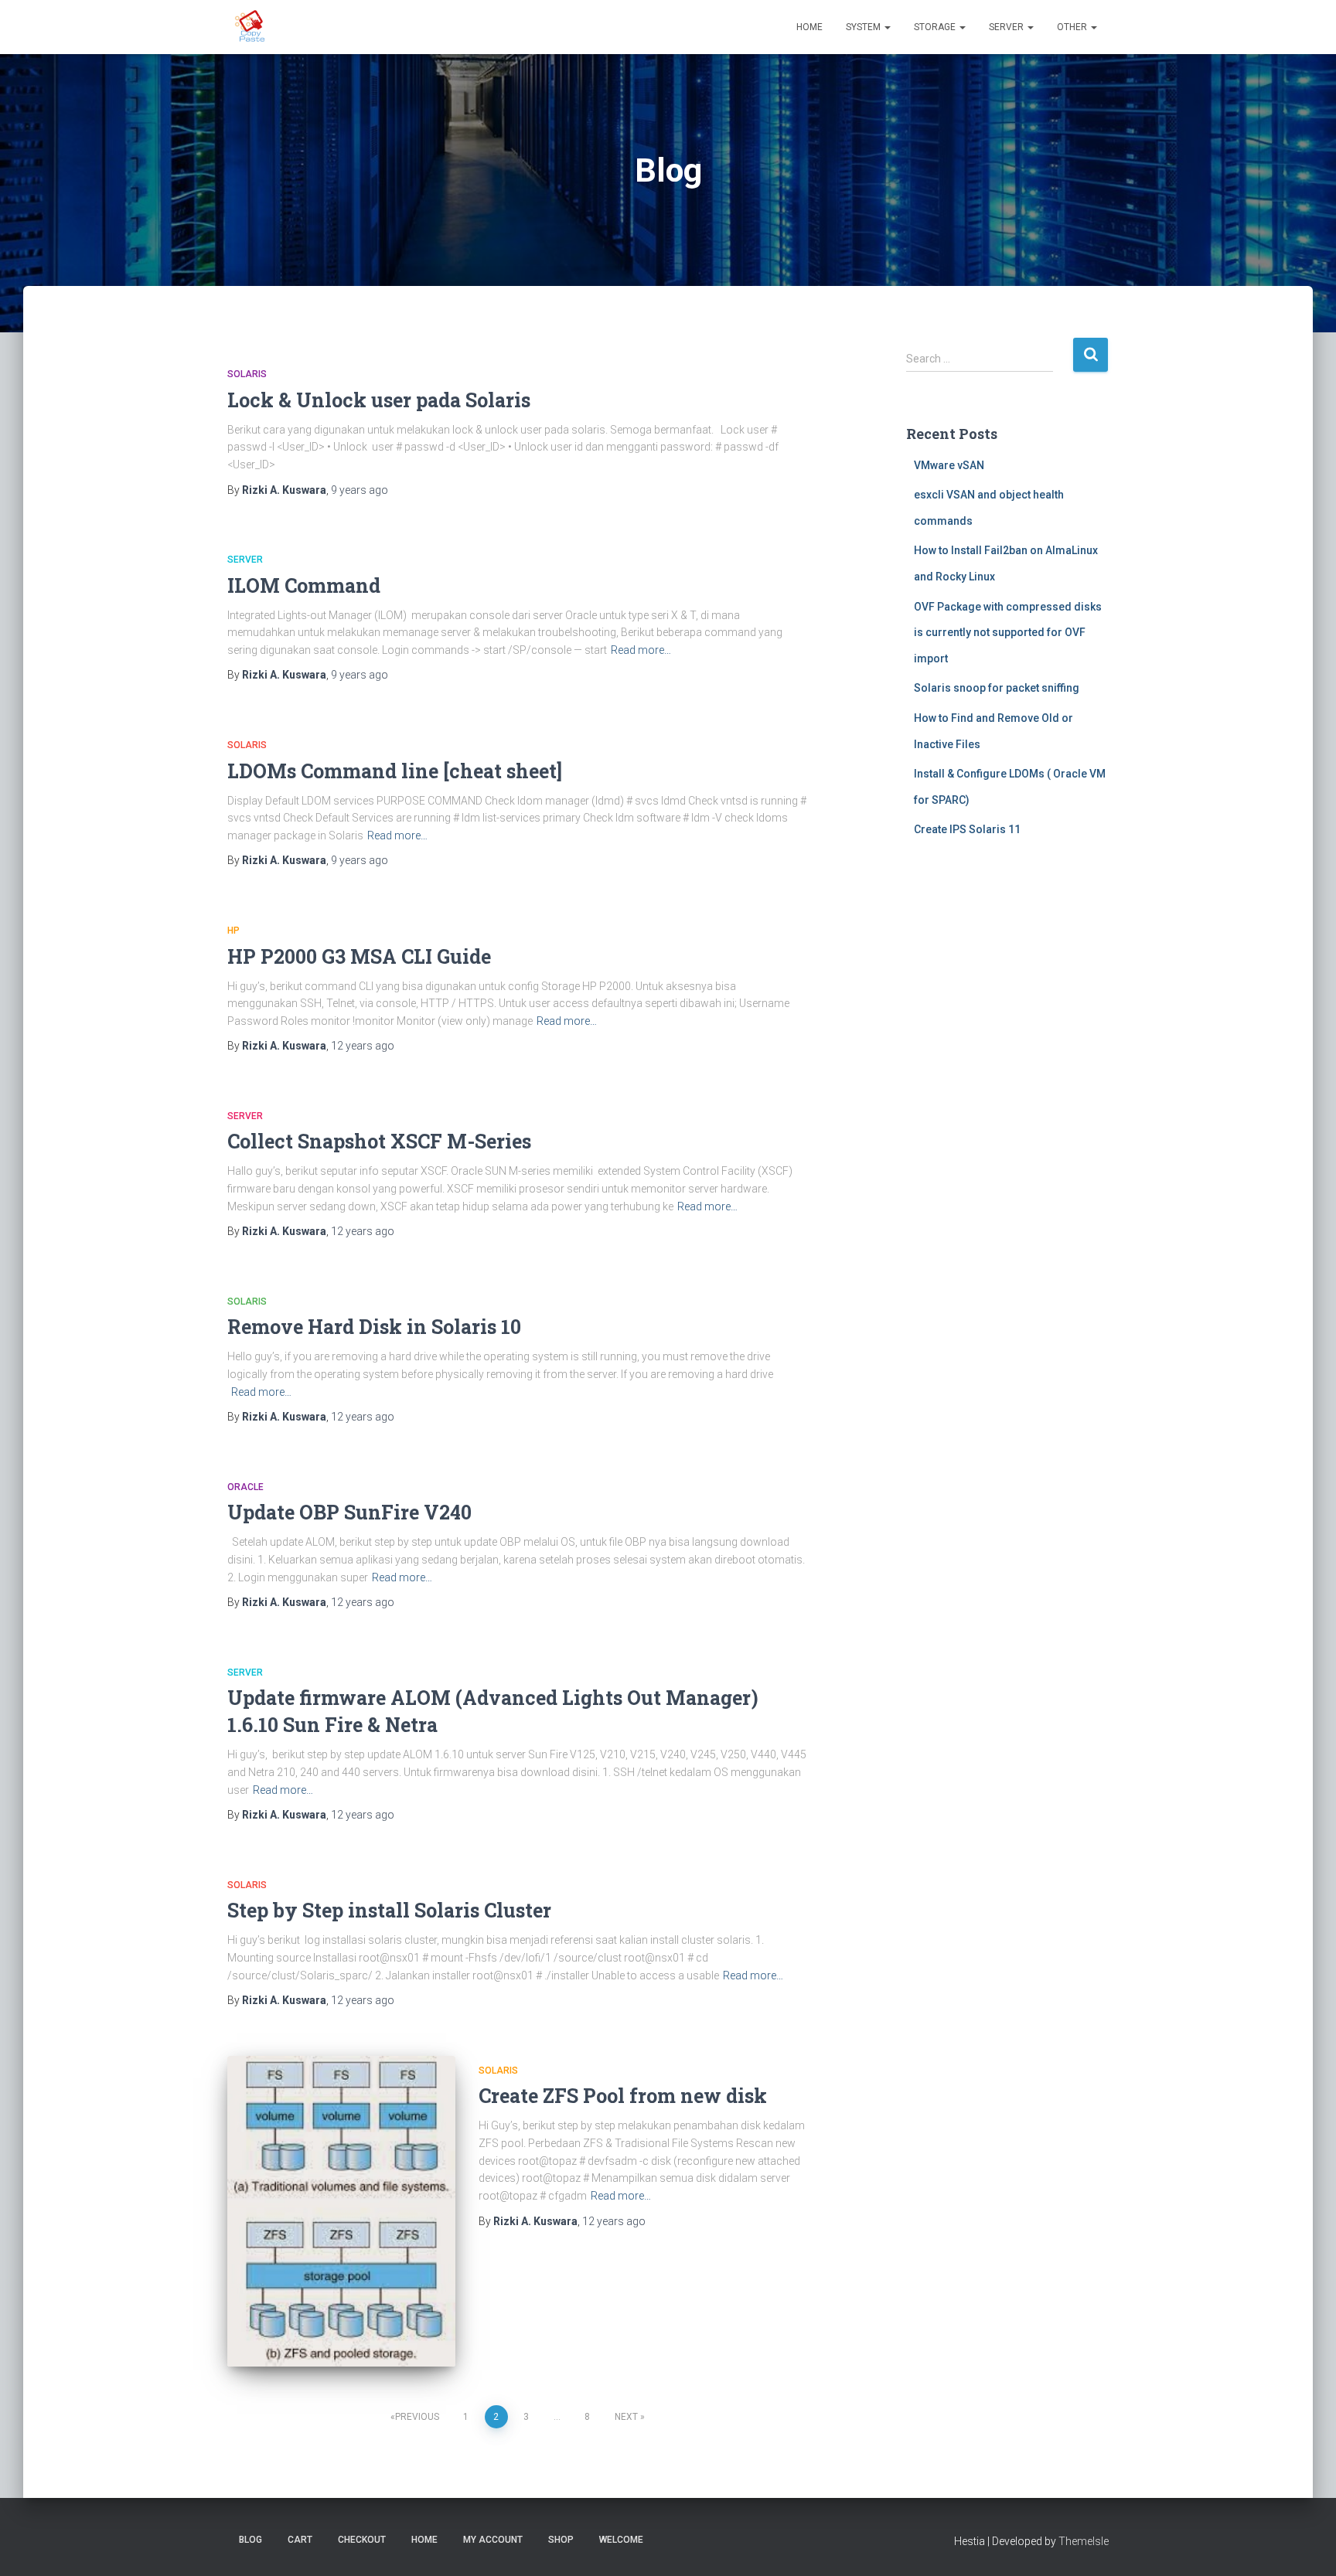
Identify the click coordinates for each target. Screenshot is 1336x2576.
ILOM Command (304, 585)
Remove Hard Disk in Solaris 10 (374, 1327)
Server (1007, 27)
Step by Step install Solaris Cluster (389, 1910)
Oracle (245, 1487)
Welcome (621, 2540)
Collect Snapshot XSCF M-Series (379, 1141)
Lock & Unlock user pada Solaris (379, 400)
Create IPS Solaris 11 (967, 829)
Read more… (641, 650)
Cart (300, 2540)
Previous (417, 2417)
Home (809, 27)
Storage (936, 27)
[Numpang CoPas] (251, 27)
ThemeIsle (1084, 2541)
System (864, 27)
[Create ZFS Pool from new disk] (341, 2212)
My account (493, 2540)
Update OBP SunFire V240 (349, 1512)
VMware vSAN (949, 465)
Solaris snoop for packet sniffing (997, 688)
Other (1073, 27)
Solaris (247, 374)
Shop (561, 2540)
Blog (250, 2540)
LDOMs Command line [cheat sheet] (395, 771)
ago (360, 490)
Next (626, 2417)
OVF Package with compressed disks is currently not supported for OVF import (1008, 633)
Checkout (362, 2540)
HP (233, 931)
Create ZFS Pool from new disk (623, 2096)
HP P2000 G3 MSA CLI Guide (359, 956)
